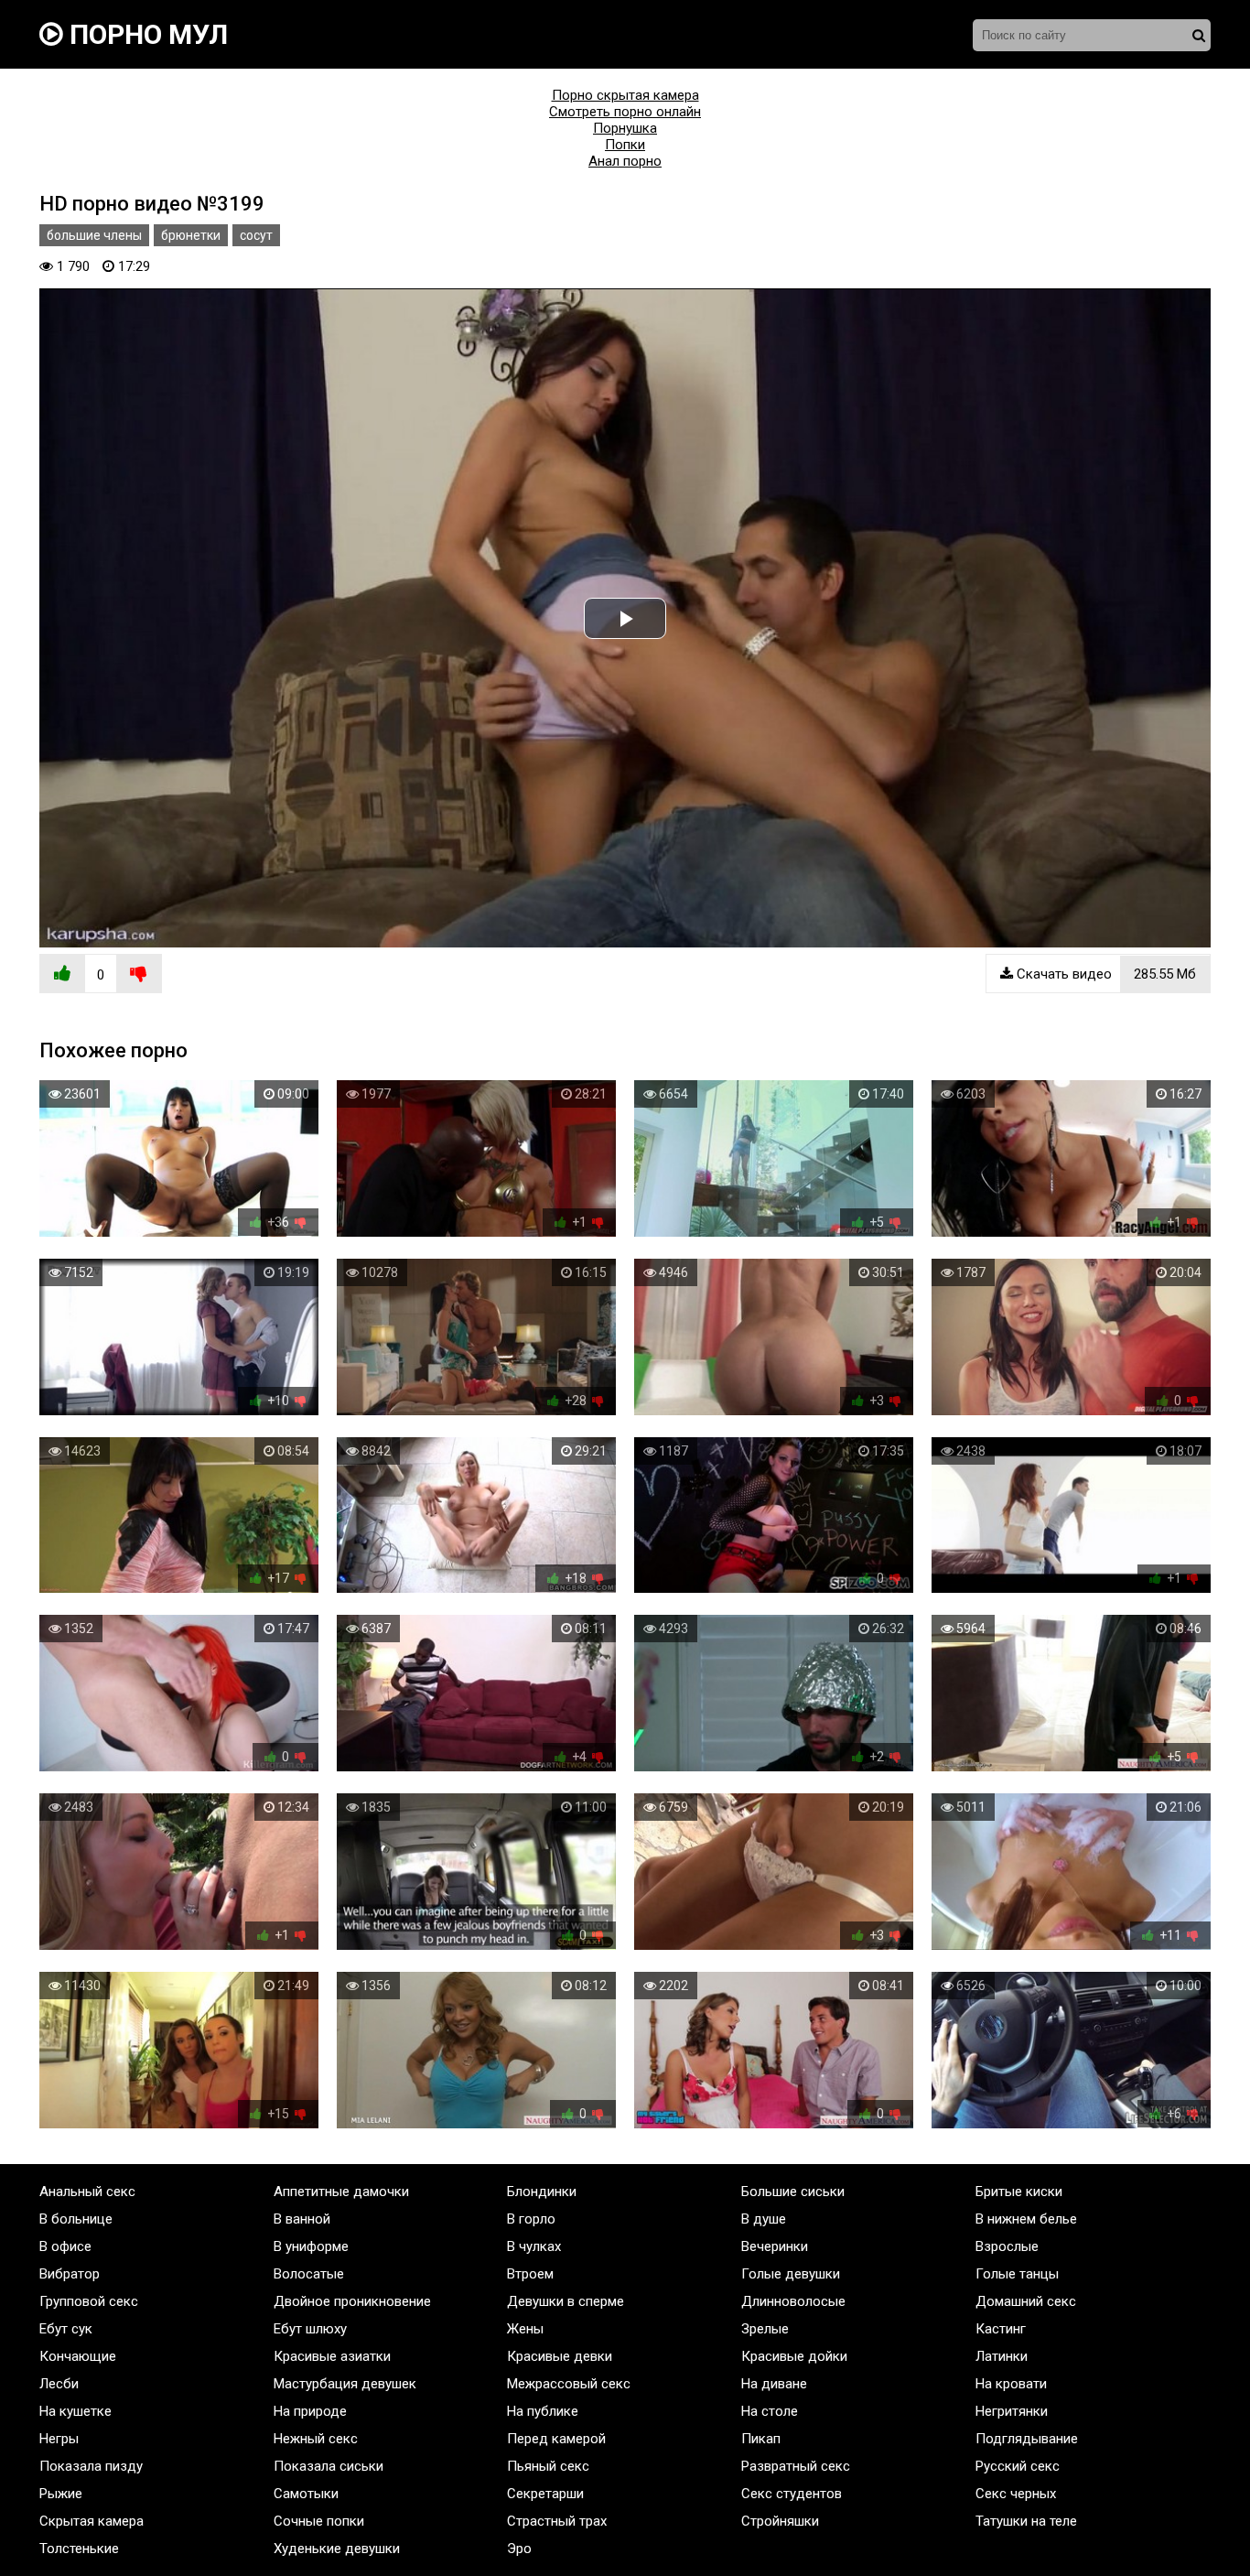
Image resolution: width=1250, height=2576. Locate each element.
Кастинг (1001, 2329)
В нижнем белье (1026, 2219)
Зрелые (765, 2329)
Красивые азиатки (332, 2356)
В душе (764, 2219)
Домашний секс (1026, 2301)
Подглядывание (1027, 2439)
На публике (543, 2411)
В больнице (76, 2219)
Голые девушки (791, 2274)
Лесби (59, 2384)
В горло (531, 2219)
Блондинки (542, 2192)
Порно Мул (145, 34)
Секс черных (1016, 2494)
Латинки (1002, 2356)
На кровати (1011, 2384)
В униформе (311, 2246)
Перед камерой (556, 2439)
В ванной (302, 2219)
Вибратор (70, 2274)
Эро (519, 2549)
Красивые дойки (794, 2356)
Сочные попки (319, 2521)
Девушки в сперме (566, 2301)
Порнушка (625, 128)
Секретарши (545, 2494)
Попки (625, 145)
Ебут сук (66, 2329)
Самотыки (306, 2494)
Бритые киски (1019, 2192)
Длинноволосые (793, 2301)
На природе (310, 2411)
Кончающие (78, 2356)
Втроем (530, 2274)
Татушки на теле (1026, 2521)
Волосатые (309, 2274)
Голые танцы (1017, 2274)
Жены (525, 2329)
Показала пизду (91, 2466)
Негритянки (1012, 2411)
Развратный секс (796, 2466)
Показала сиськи (329, 2466)
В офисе (65, 2246)
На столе (770, 2411)
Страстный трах (557, 2521)
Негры (59, 2439)
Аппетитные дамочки (341, 2192)
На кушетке (75, 2411)
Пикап (761, 2439)
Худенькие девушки (337, 2549)
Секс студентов (792, 2494)
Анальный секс (87, 2192)
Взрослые (1007, 2246)
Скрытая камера (92, 2521)
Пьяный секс (548, 2466)
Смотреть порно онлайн (625, 112)
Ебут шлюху (310, 2329)
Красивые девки (560, 2356)
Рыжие (61, 2494)
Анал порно (625, 161)
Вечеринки (775, 2246)
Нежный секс (316, 2439)
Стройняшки (780, 2521)
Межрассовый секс (569, 2384)
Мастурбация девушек (345, 2384)
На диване (774, 2384)
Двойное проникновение (352, 2301)
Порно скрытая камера (625, 95)
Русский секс (1018, 2466)
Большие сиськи (793, 2192)
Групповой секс (89, 2301)
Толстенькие (79, 2549)
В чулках (534, 2246)
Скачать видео (1105, 974)
